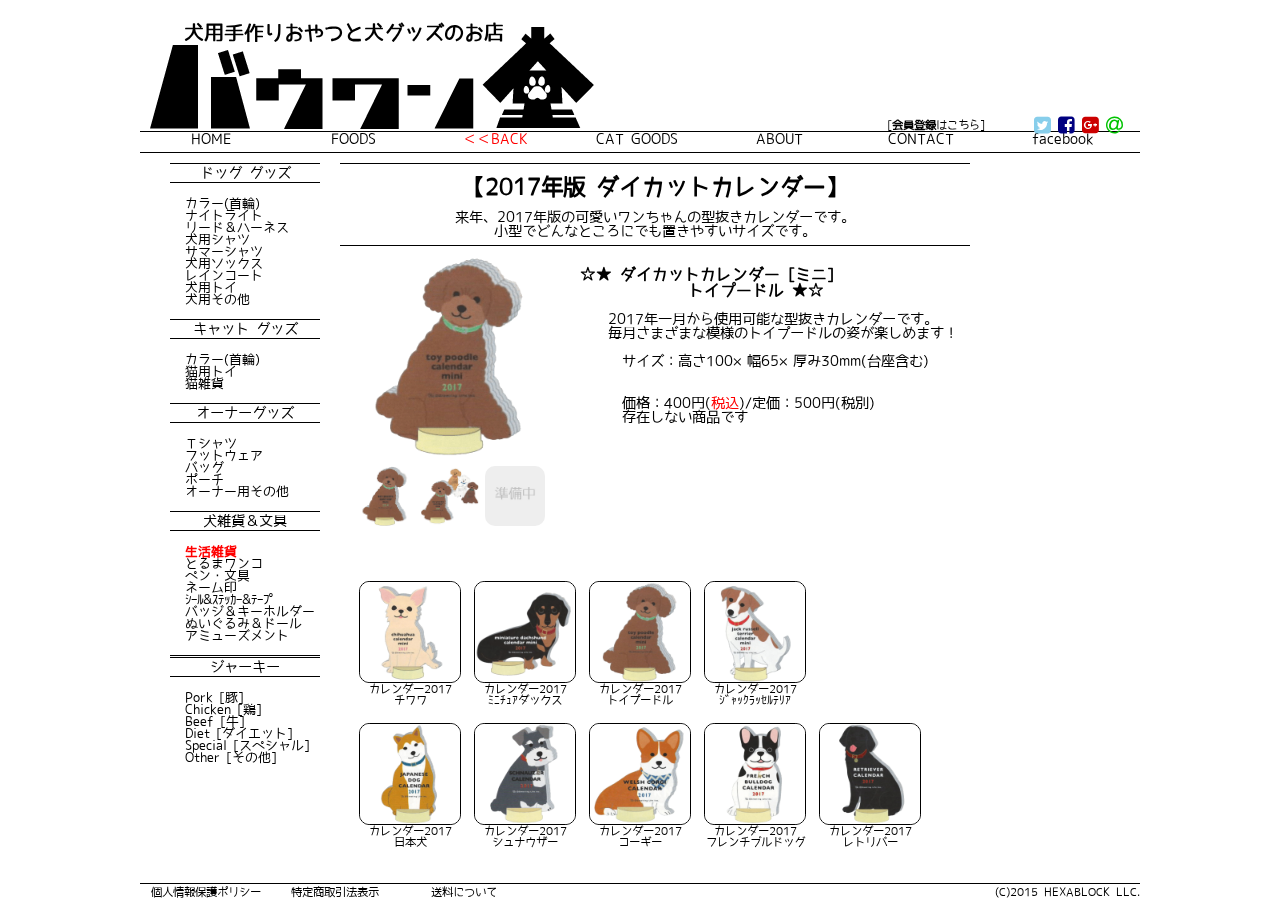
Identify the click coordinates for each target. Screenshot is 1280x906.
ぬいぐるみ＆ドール (243, 623)
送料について (464, 891)
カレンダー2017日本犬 (410, 836)
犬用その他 (217, 299)
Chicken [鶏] (223, 709)
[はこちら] (936, 124)
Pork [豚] (214, 697)
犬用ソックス (224, 263)
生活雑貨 (211, 551)
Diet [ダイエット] (239, 733)
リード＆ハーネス (237, 227)
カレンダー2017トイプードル (640, 694)
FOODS (353, 139)
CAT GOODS (637, 139)
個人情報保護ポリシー (206, 891)
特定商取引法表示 (335, 891)
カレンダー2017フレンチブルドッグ (755, 836)
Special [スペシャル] (247, 745)
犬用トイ (211, 287)
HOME (211, 139)
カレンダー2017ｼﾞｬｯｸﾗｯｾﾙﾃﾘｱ (755, 694)
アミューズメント (237, 635)
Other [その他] (231, 757)
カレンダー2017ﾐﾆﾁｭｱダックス (525, 694)
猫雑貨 (204, 383)
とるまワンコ (224, 563)
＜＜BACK (495, 139)
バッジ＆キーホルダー (250, 611)
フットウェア (224, 455)
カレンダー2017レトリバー (870, 836)
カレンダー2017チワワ (410, 694)
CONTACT (921, 139)
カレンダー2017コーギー (640, 836)
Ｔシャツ (211, 443)
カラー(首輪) (222, 203)
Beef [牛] (215, 721)
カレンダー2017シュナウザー (525, 836)
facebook (1063, 139)
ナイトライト (224, 215)
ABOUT (779, 139)
